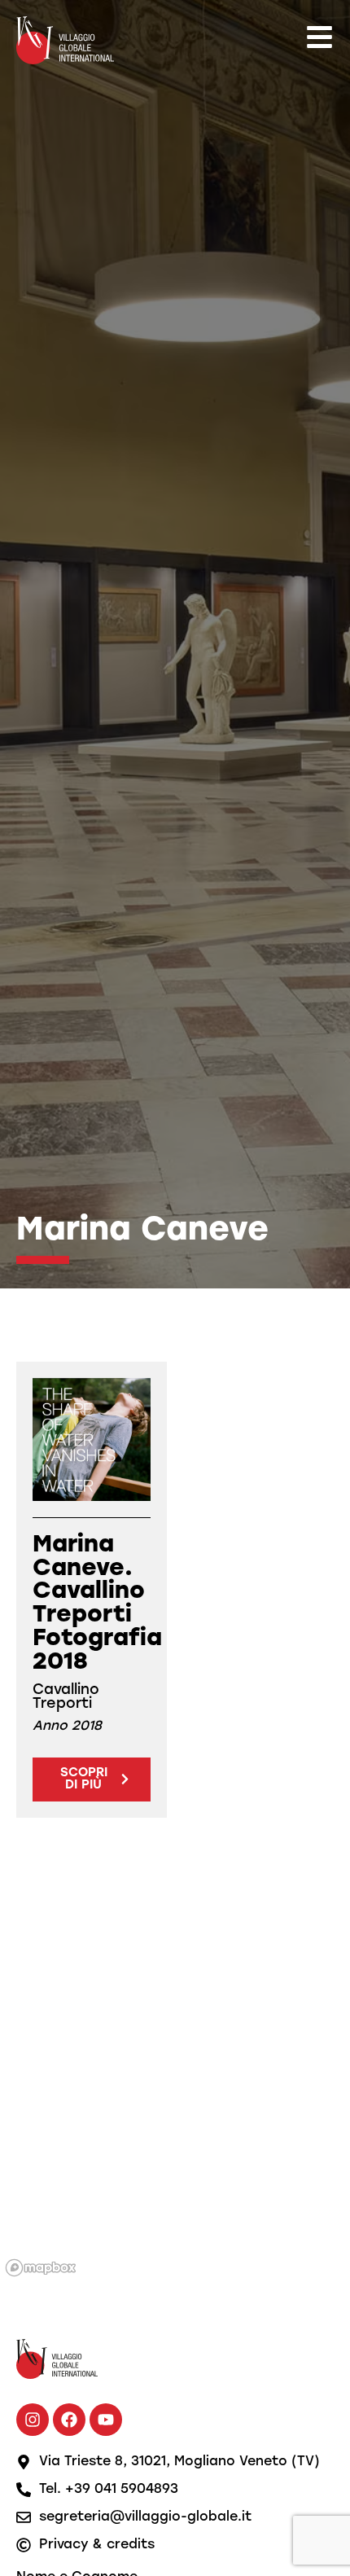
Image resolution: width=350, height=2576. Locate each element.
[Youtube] (106, 2420)
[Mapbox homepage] (41, 2268)
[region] (175, 2078)
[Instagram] (33, 2420)
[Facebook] (69, 2420)
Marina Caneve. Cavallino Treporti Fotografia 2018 (97, 1604)
